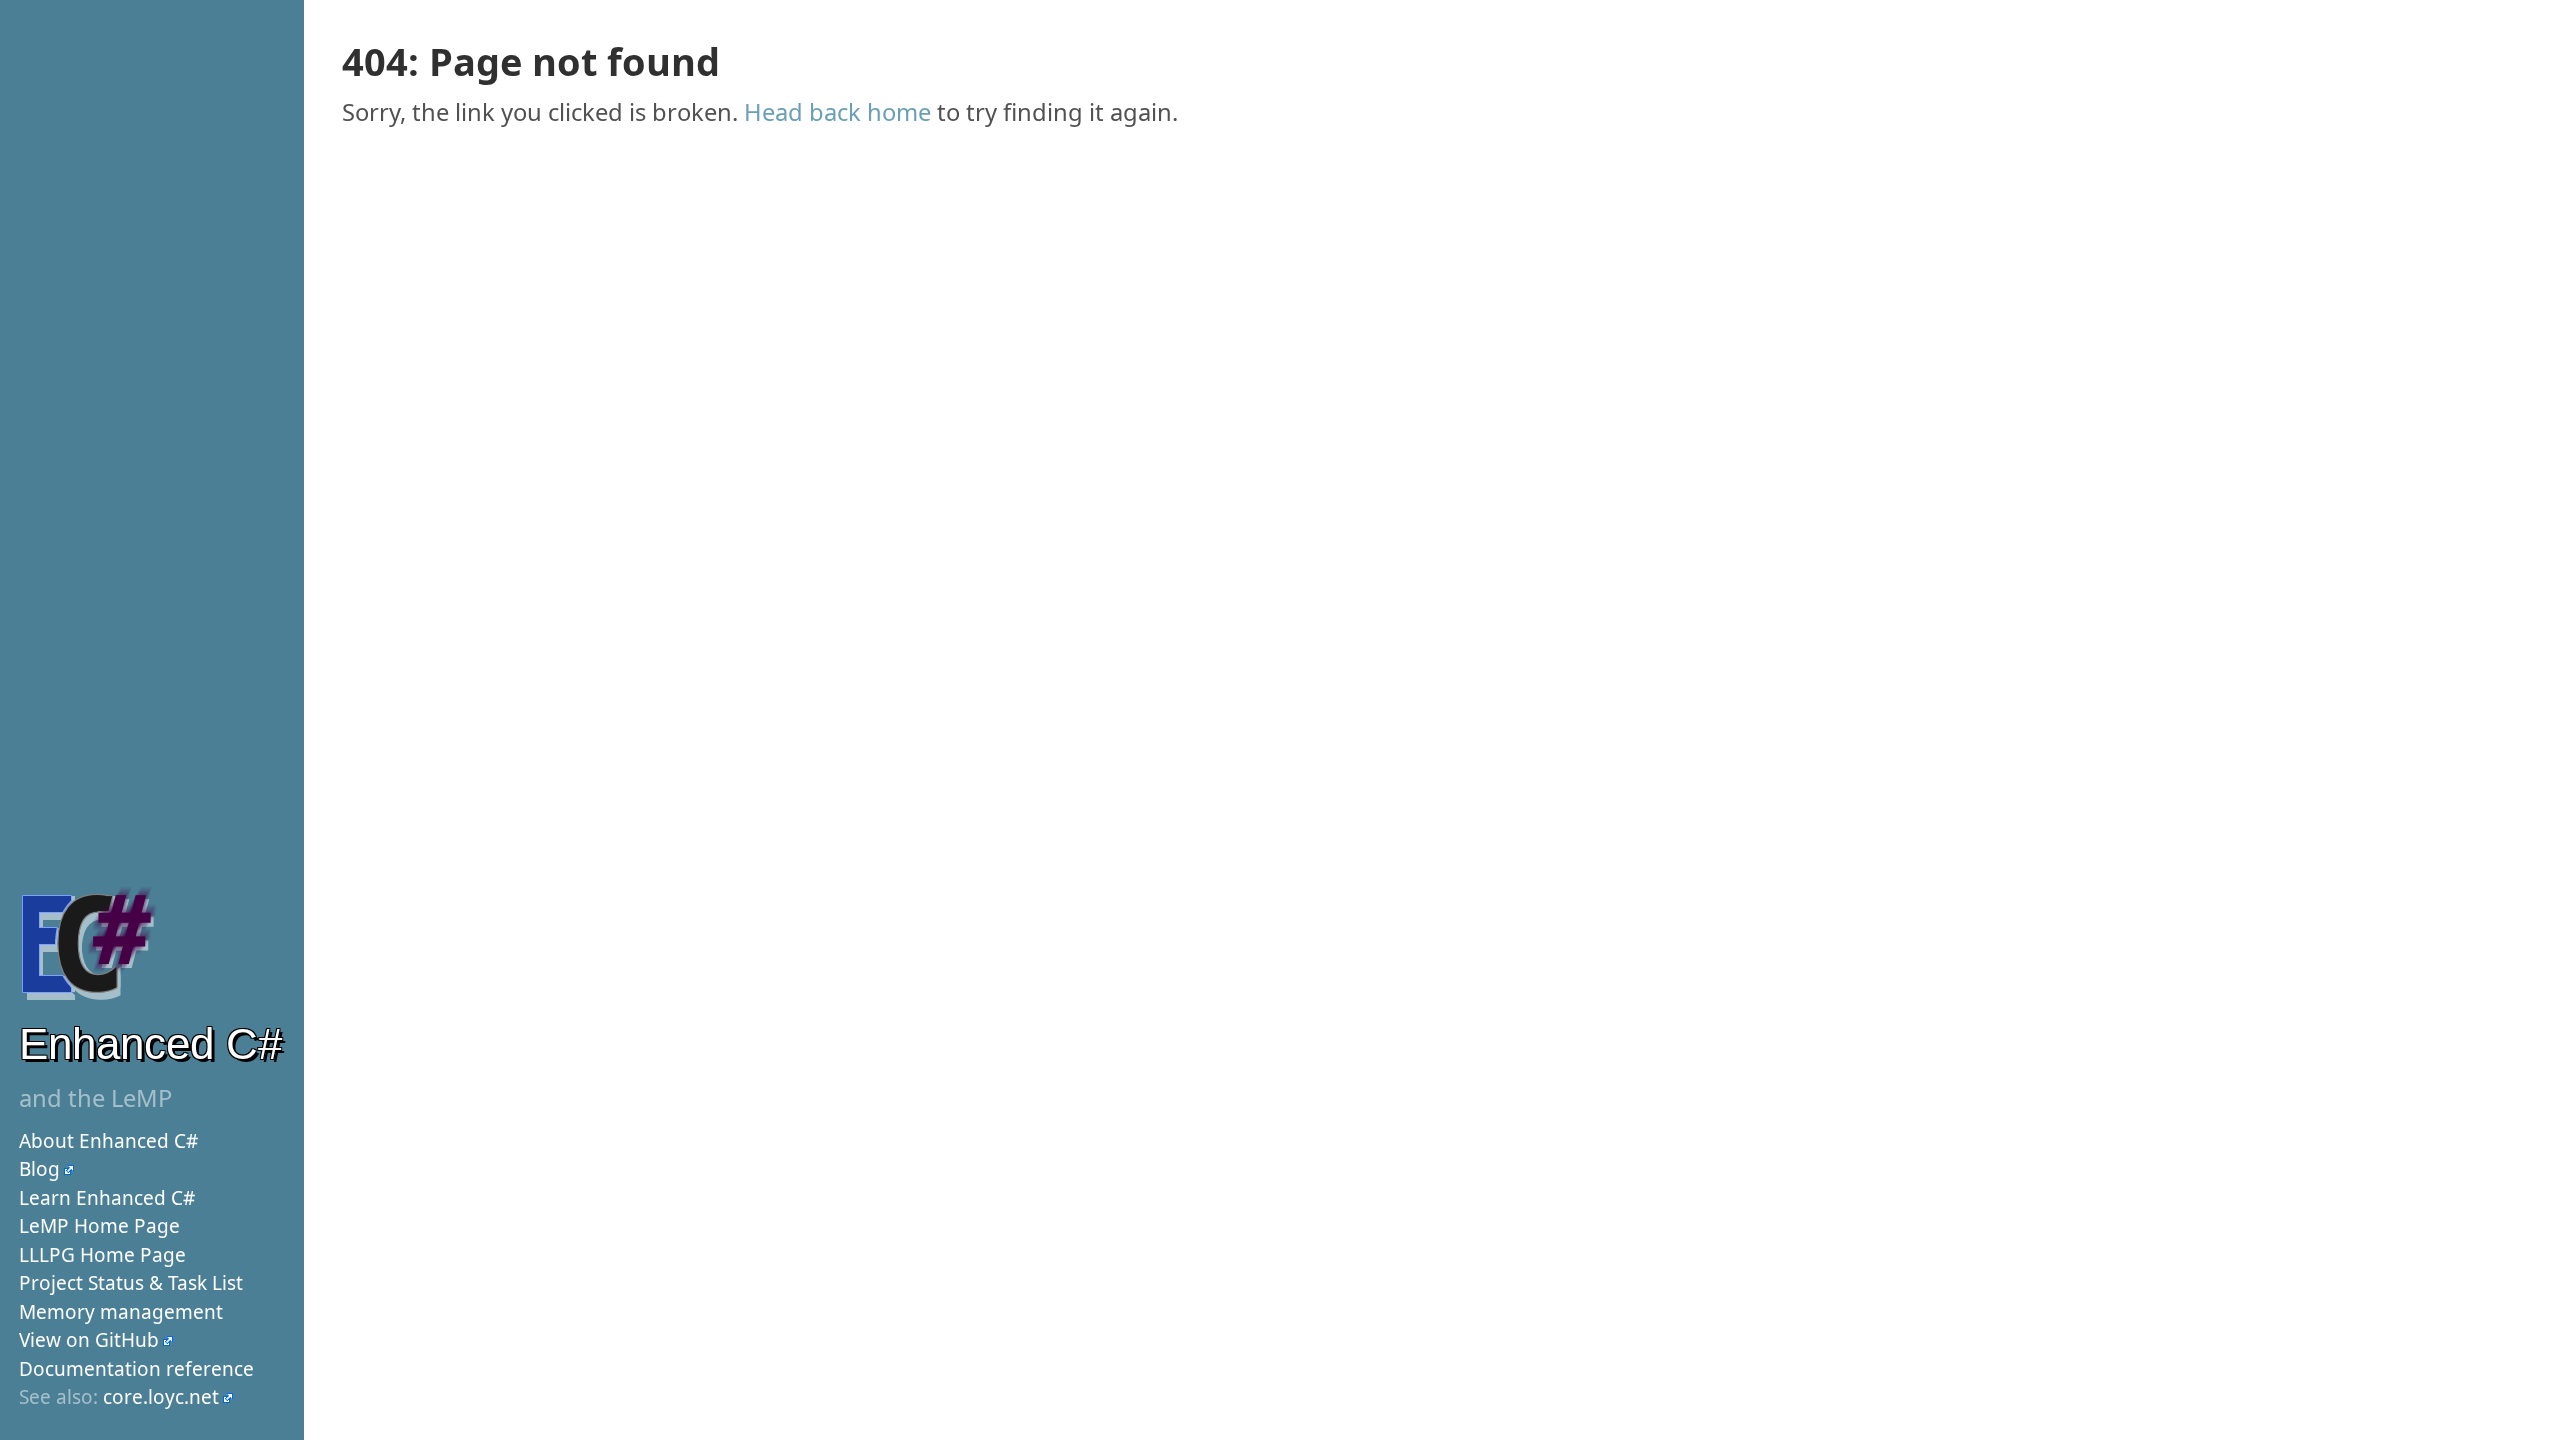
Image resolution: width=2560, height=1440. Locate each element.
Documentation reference (136, 1369)
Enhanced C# (150, 1043)
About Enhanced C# (108, 1141)
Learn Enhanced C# (107, 1198)
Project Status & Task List (131, 1283)
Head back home (837, 112)
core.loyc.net (161, 1397)
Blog (39, 1169)
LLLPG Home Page (102, 1255)
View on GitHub (89, 1340)
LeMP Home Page (99, 1226)
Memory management (121, 1312)
